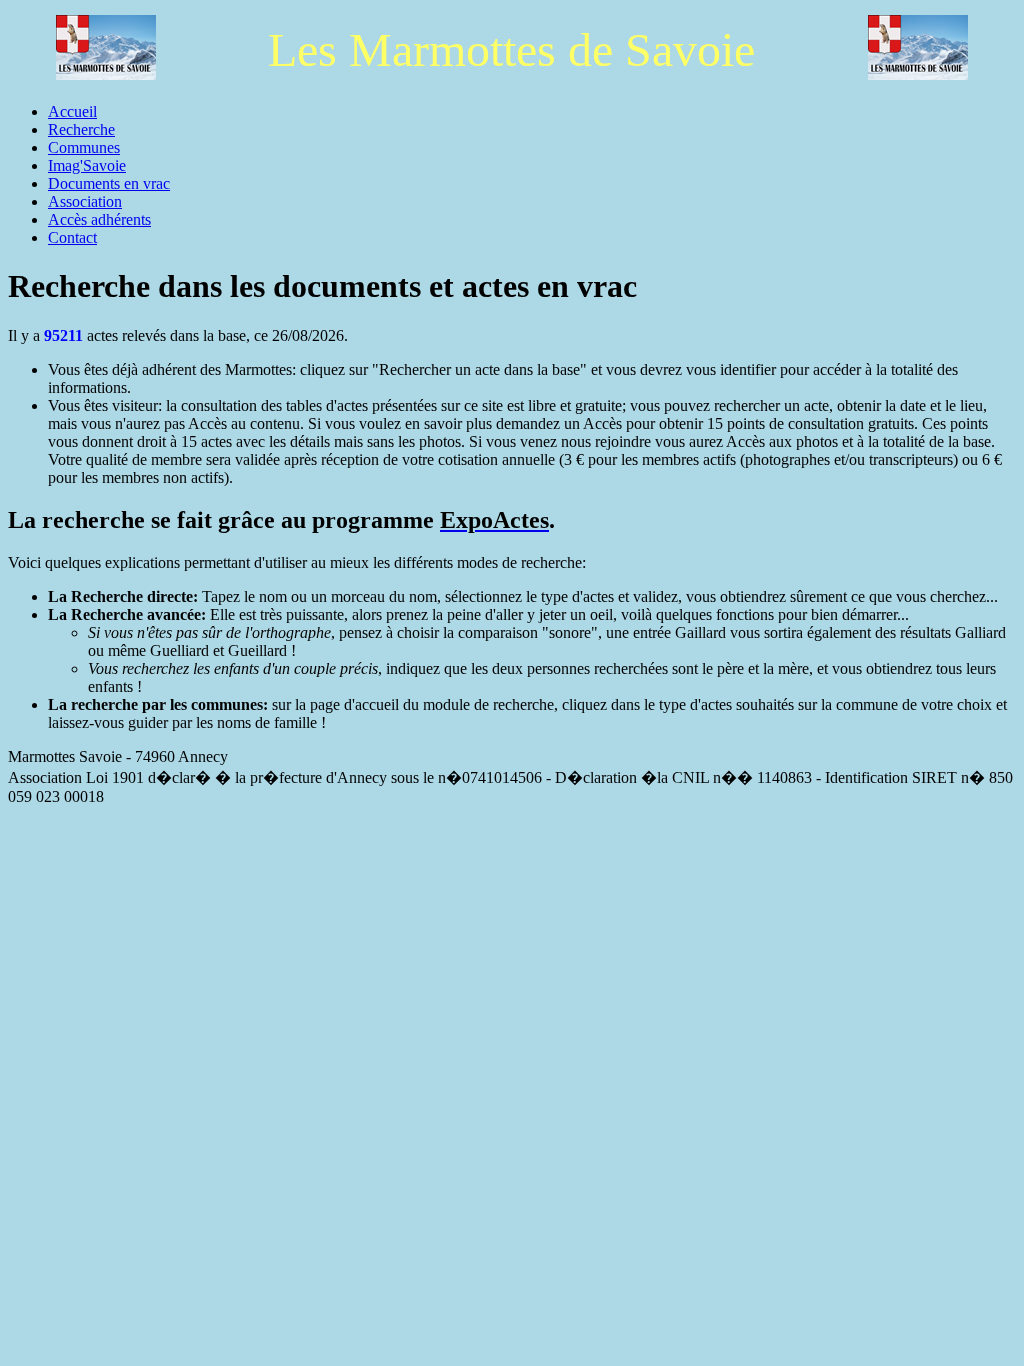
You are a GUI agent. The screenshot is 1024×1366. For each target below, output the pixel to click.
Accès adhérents (99, 219)
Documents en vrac (109, 183)
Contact (72, 237)
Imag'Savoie (87, 165)
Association (85, 201)
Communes (84, 147)
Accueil (72, 111)
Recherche (81, 129)
